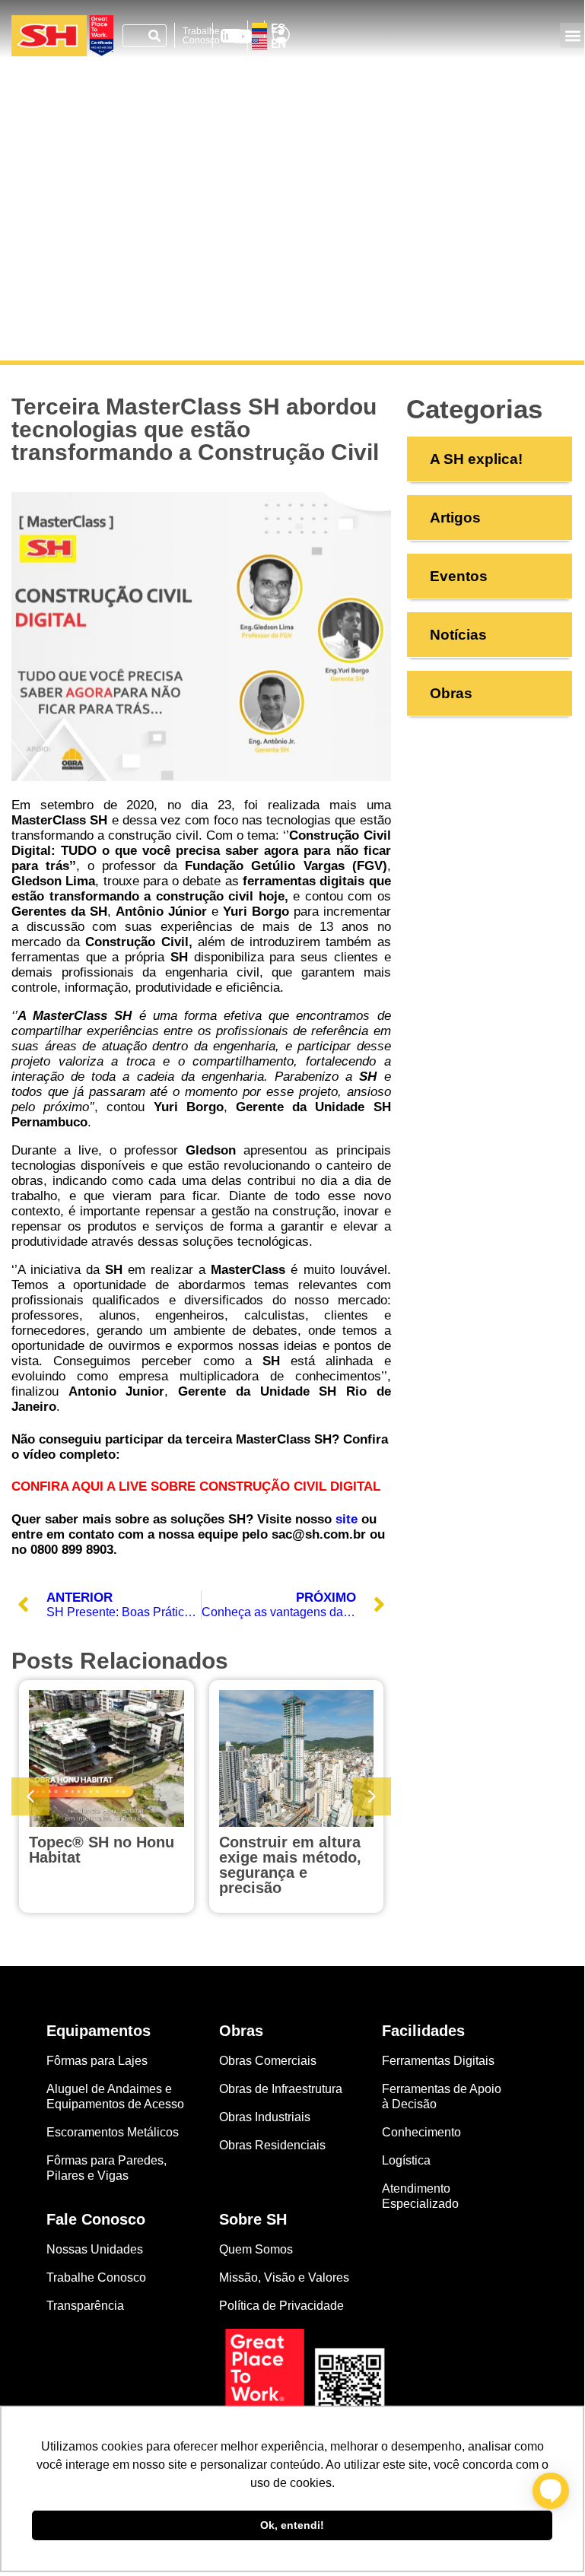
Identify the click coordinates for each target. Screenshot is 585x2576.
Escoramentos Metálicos (113, 2132)
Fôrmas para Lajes (97, 2061)
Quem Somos (256, 2249)
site (347, 1519)
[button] (572, 35)
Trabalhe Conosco (201, 36)
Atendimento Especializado (420, 2196)
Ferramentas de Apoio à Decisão (442, 2096)
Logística (406, 2160)
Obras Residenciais (272, 2145)
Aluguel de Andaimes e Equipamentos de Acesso (115, 2096)
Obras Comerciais (268, 2061)
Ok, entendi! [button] (292, 2525)
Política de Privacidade (281, 2306)
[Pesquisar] (154, 36)
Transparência (87, 2306)
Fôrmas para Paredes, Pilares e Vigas (107, 2168)
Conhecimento (421, 2132)
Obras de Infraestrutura (281, 2089)
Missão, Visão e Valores (284, 2277)
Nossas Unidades (95, 2249)
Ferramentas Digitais (438, 2061)
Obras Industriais (265, 2117)
